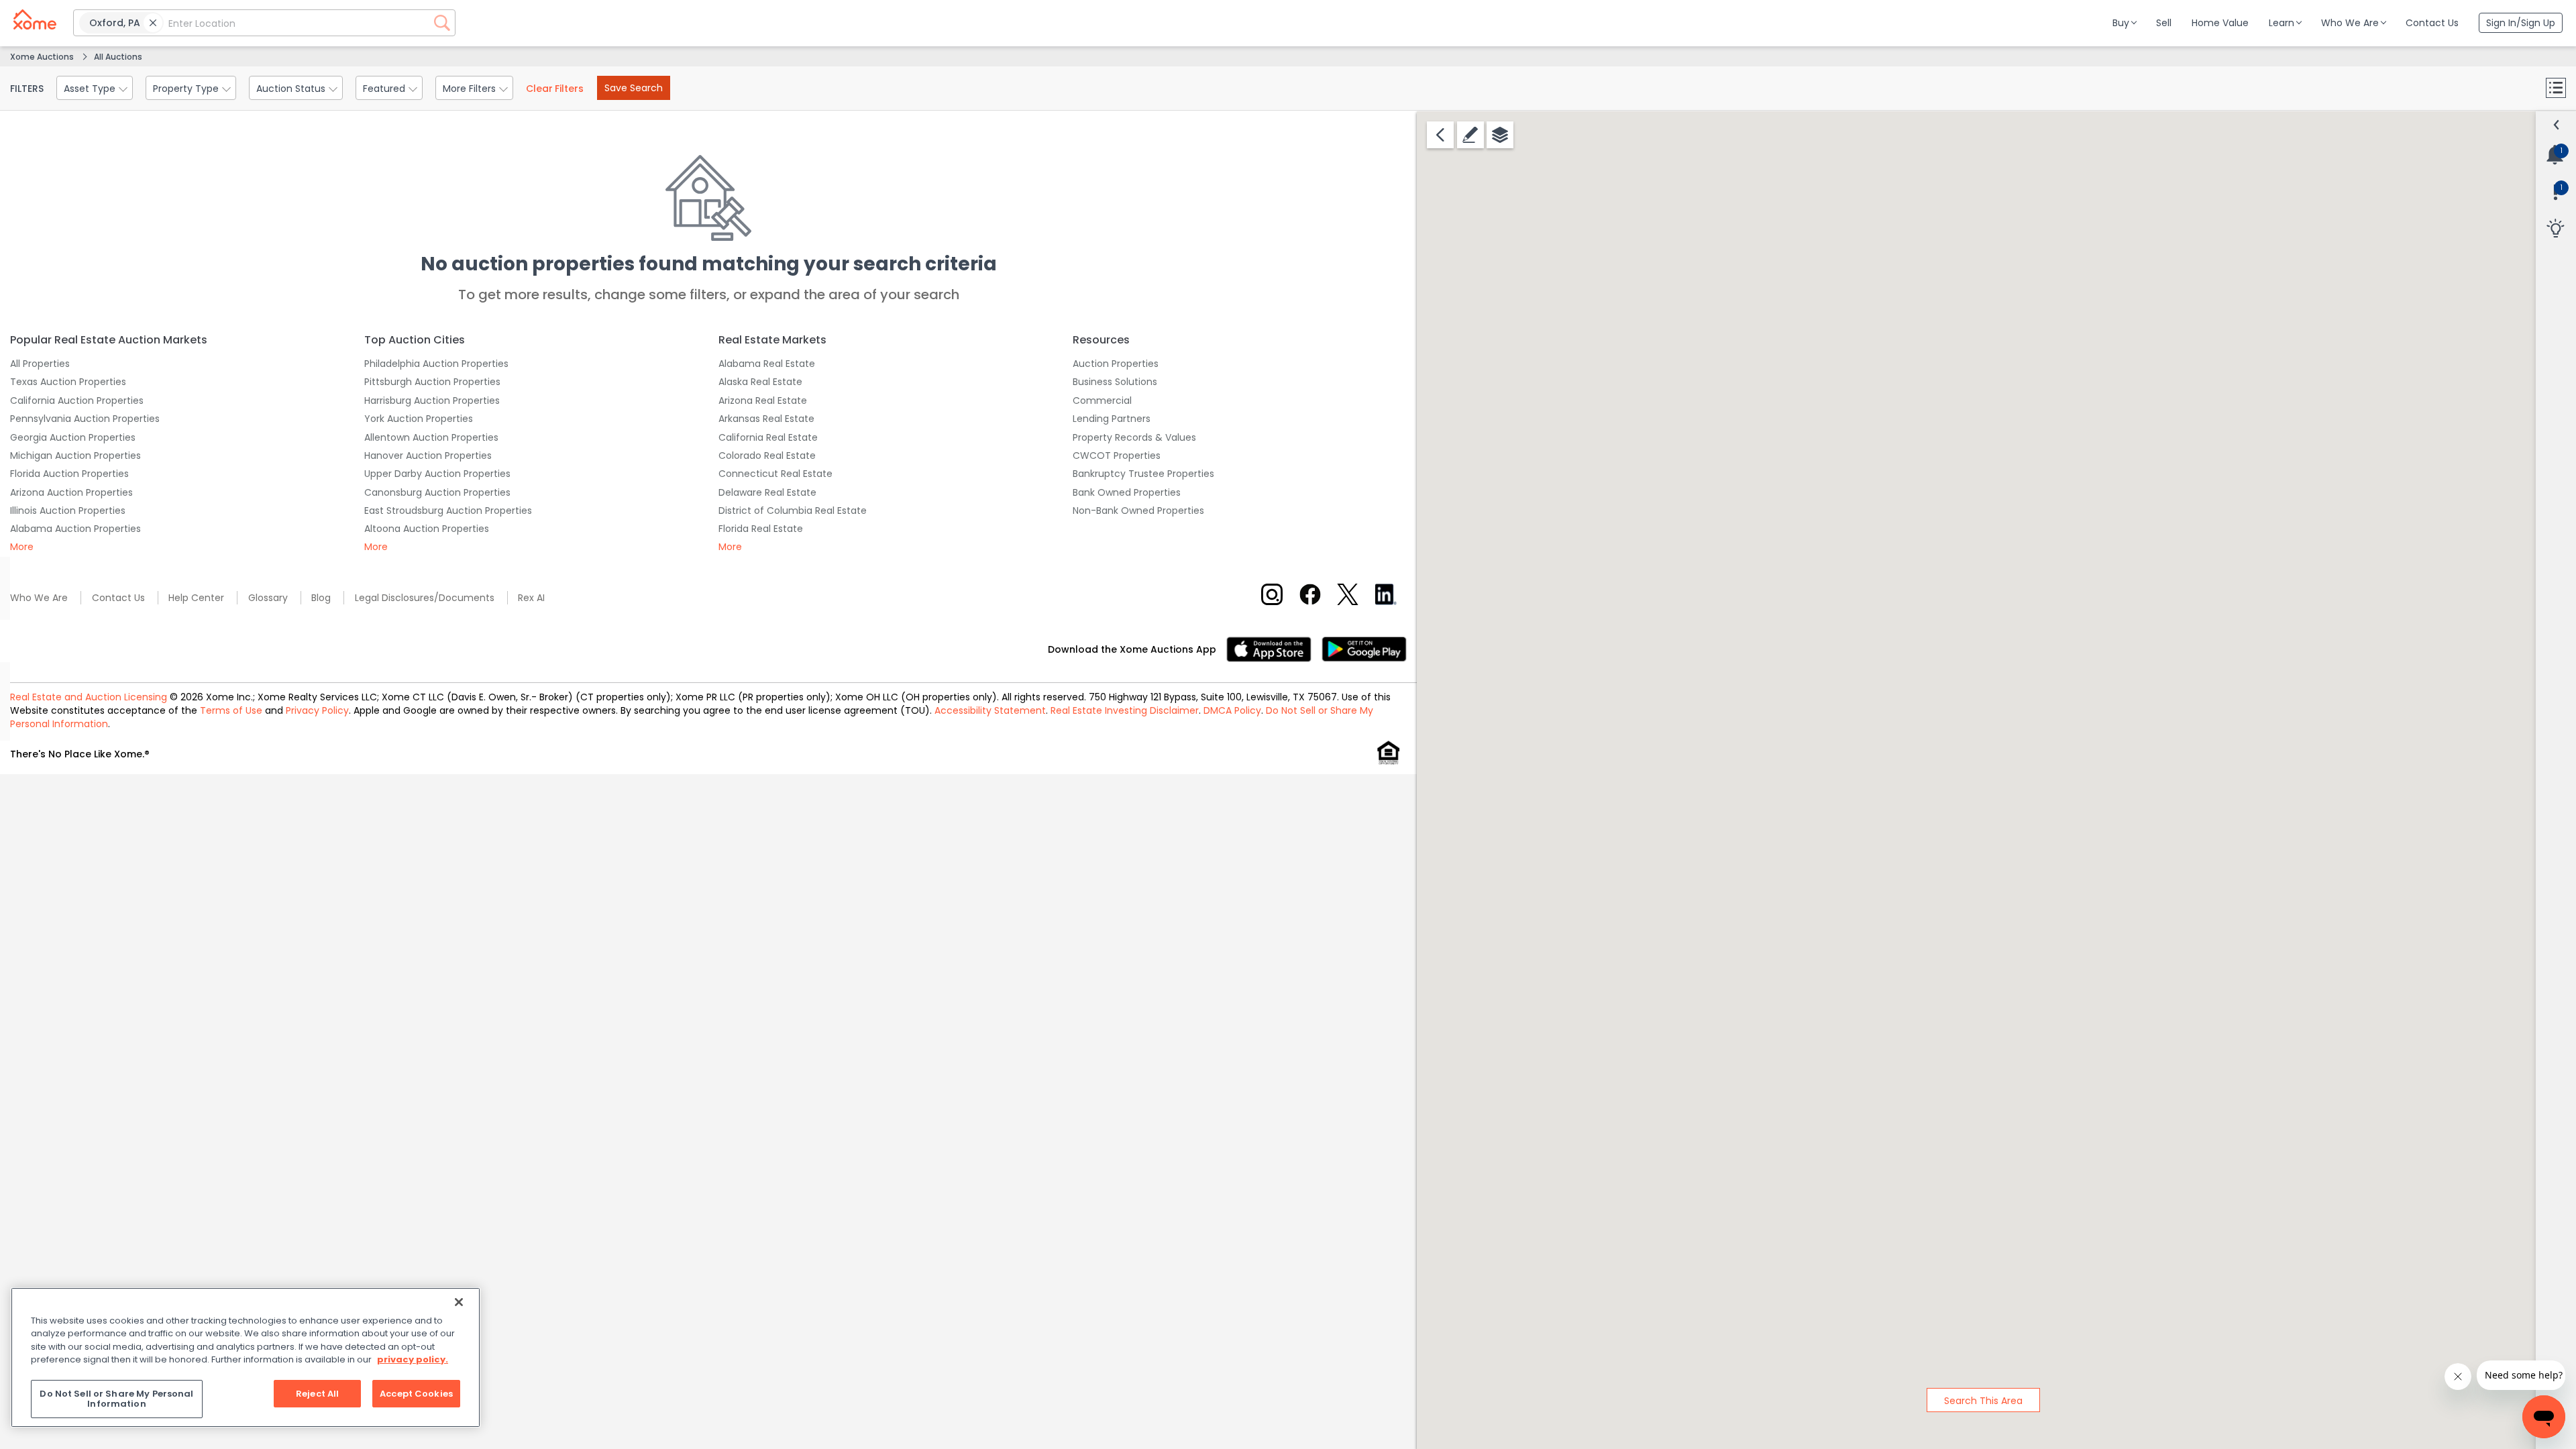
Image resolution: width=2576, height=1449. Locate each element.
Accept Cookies (416, 1394)
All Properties (40, 364)
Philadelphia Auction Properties (436, 364)
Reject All (317, 1394)
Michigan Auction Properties (75, 455)
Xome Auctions (42, 57)
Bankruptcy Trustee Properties (1143, 474)
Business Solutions (1115, 382)
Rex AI (531, 598)
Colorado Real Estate (767, 455)
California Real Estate (768, 437)
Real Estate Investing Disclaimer (1125, 710)
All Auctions (118, 57)
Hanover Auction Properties (428, 455)
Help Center (196, 598)
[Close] (459, 1302)
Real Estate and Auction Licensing (89, 697)
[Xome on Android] (1364, 648)
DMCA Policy (1232, 710)
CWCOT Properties (1117, 455)
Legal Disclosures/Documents (425, 598)
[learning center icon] (2555, 229)
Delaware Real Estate (767, 492)
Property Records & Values (1134, 437)
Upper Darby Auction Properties (437, 474)
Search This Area (1983, 1401)
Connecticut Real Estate (775, 474)
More (22, 547)
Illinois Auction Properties (68, 511)
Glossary (268, 598)
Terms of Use (231, 710)
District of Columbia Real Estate (793, 511)
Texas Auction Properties (68, 382)
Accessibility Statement (990, 710)
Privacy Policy (317, 710)
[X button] (1348, 594)
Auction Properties (1116, 364)
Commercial (1102, 400)
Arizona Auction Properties (71, 492)
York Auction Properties (419, 419)
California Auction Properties (77, 400)
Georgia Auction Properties (73, 437)
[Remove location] (153, 23)
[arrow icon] (2557, 125)
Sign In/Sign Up (2521, 23)
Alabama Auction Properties (75, 529)
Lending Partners (1112, 419)
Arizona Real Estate (763, 400)
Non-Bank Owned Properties (1138, 511)
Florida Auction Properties (69, 474)
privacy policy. (413, 1359)
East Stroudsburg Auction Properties (448, 511)
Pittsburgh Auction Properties (432, 382)
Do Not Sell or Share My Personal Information (116, 1399)
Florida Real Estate (761, 529)
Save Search (634, 88)
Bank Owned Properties (1127, 492)
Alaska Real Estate (760, 382)
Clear (555, 89)
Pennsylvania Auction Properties (85, 419)
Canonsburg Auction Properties (437, 492)
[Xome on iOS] (1274, 648)
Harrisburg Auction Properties (432, 400)
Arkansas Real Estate (766, 419)
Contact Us (118, 598)
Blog (321, 598)
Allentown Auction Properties (431, 437)
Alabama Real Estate (767, 364)
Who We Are (39, 598)
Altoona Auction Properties (427, 529)
